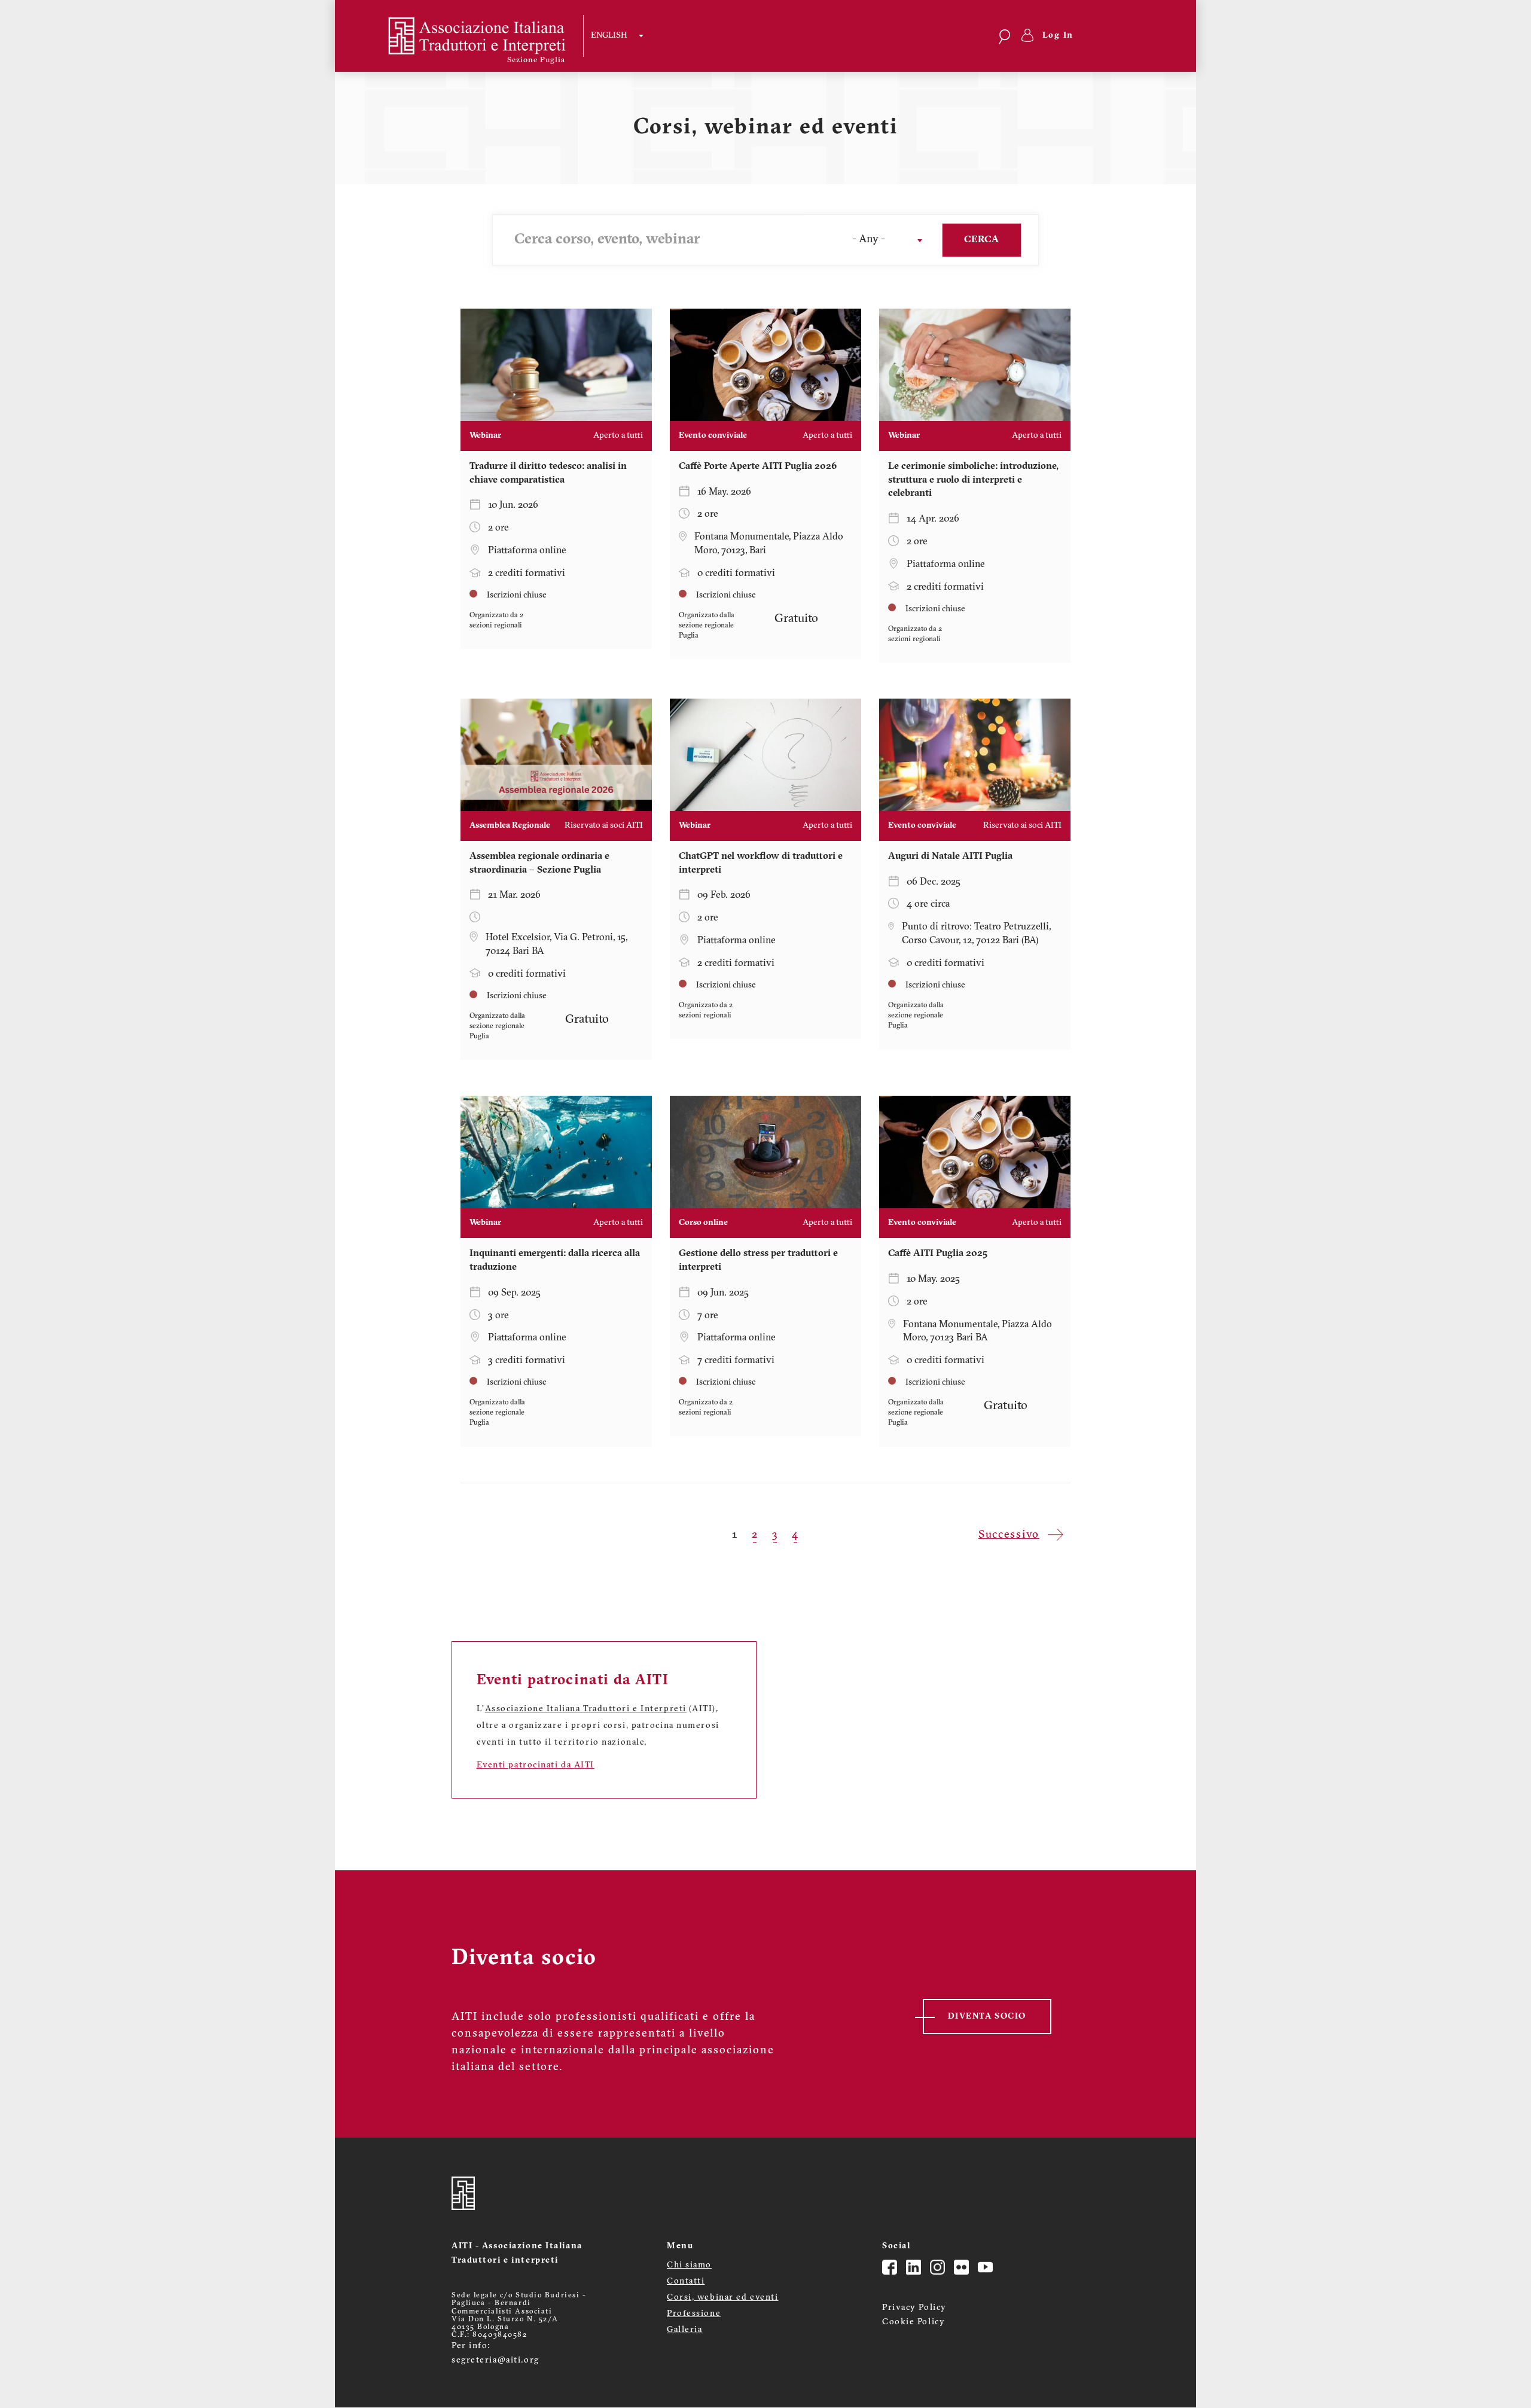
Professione (694, 2314)
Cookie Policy (914, 2322)
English (609, 36)
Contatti (686, 2281)
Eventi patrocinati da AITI (536, 1765)
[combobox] (868, 240)
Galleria (684, 2330)
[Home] (467, 36)
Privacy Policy (914, 2308)
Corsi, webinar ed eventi (722, 2298)
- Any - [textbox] (869, 240)
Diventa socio (987, 2017)
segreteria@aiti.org (495, 2360)
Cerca (981, 240)
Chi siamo (689, 2265)
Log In (1058, 36)
